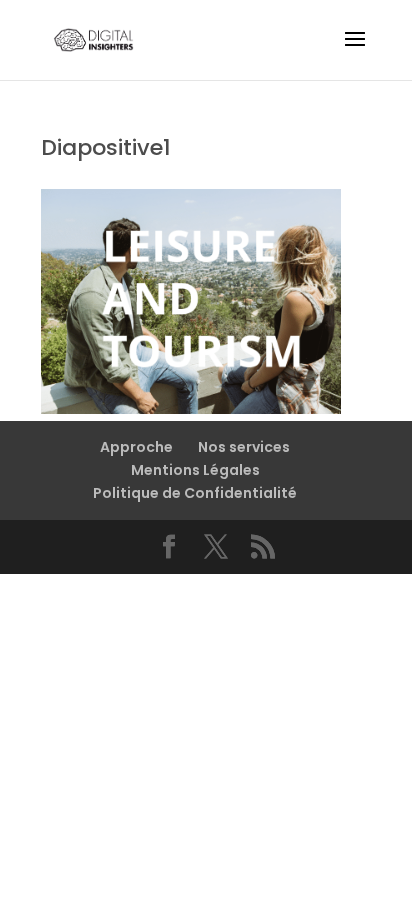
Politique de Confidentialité (195, 493)
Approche (136, 447)
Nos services (244, 447)
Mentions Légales (195, 470)
